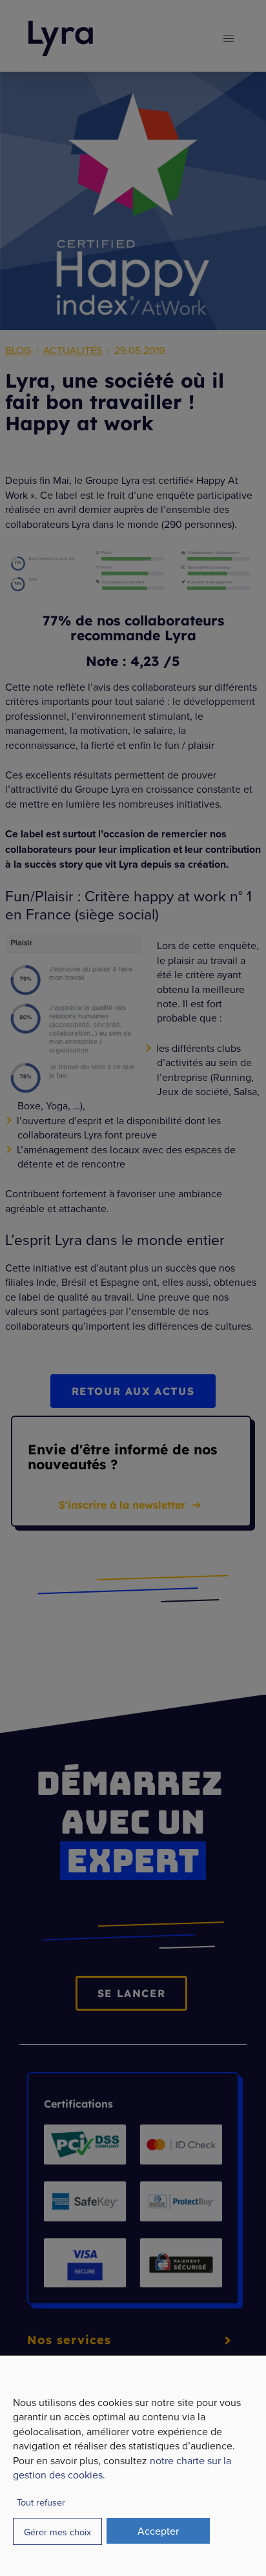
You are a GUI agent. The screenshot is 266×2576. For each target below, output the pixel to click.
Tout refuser (41, 2502)
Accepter (158, 2531)
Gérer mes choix (57, 2532)
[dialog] (133, 2466)
